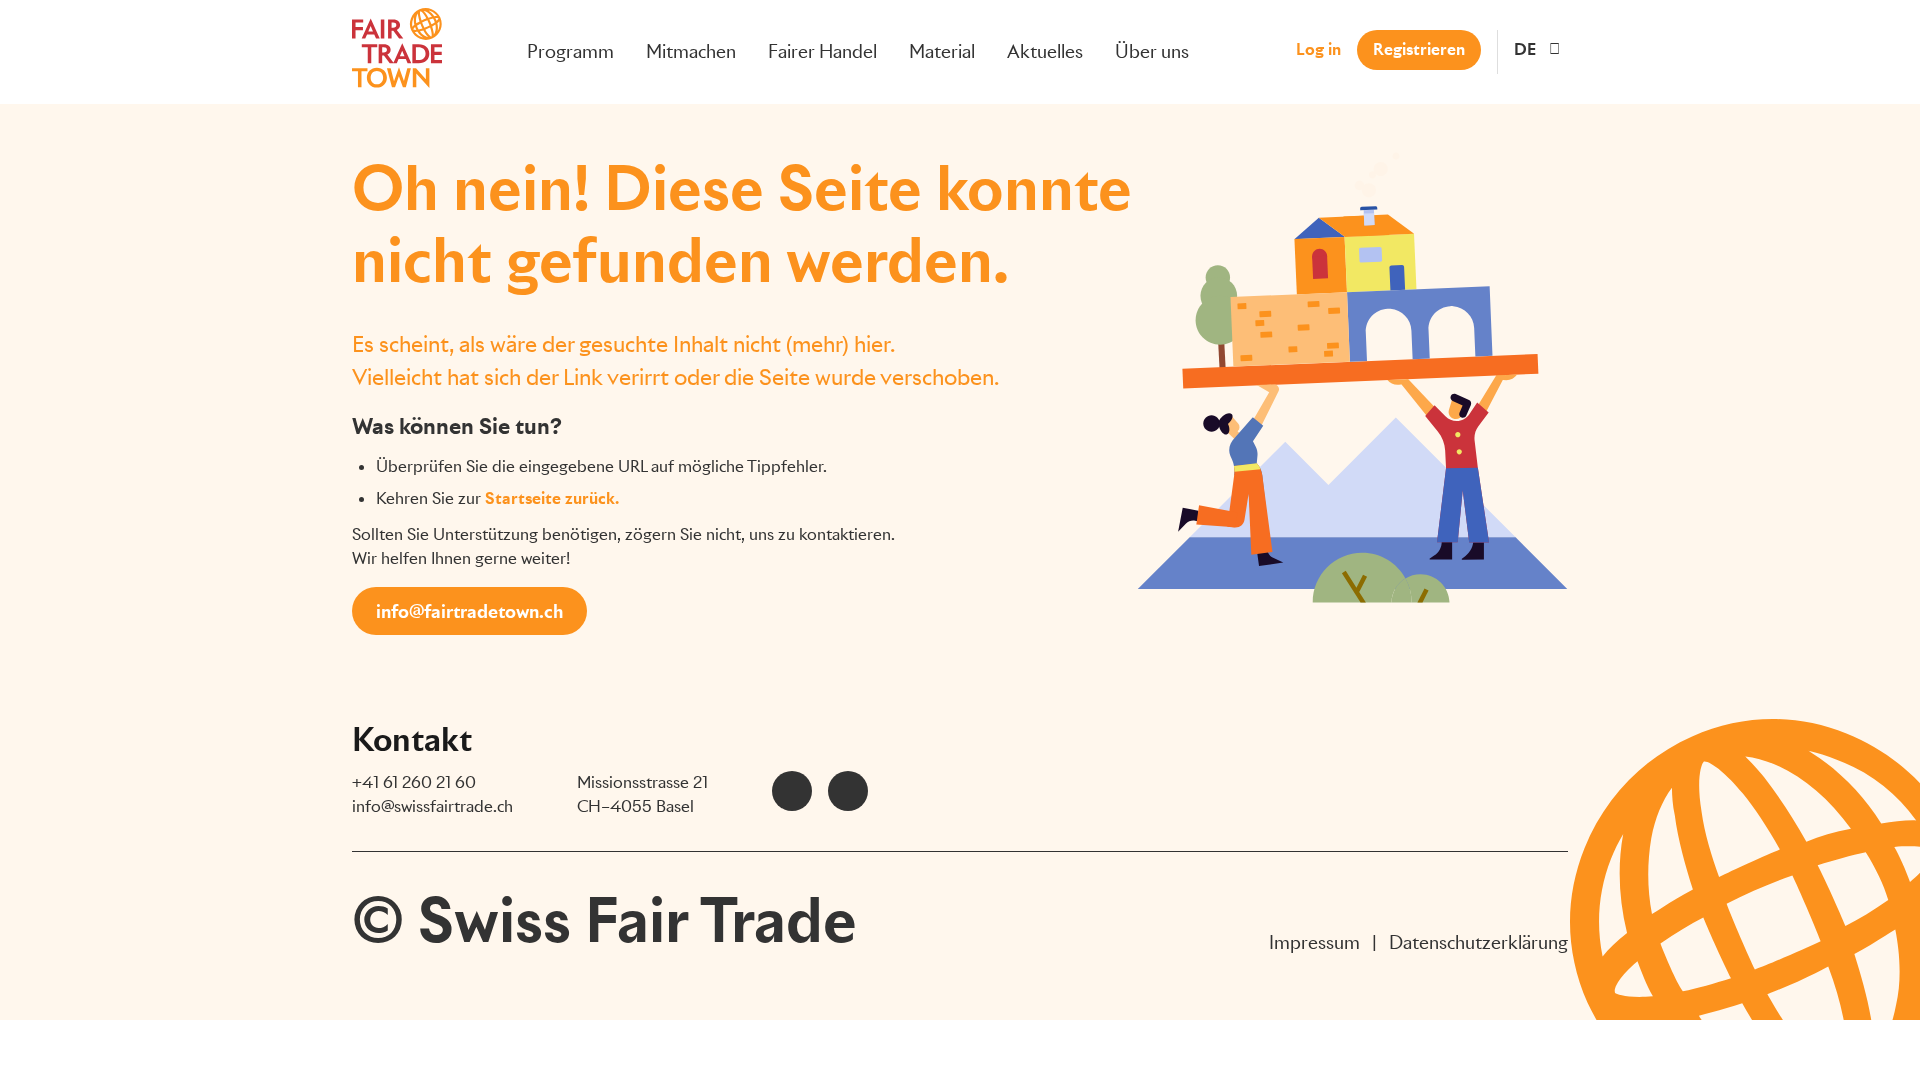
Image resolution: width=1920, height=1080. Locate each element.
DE (1525, 49)
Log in (1318, 49)
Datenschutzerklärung (1478, 942)
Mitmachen (691, 51)
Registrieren (1419, 49)
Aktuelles (1045, 51)
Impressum (1314, 942)
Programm (570, 51)
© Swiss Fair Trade (604, 920)
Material (942, 51)
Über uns (1152, 51)
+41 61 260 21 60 (414, 782)
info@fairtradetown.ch (469, 611)
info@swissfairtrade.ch (432, 806)
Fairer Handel (822, 51)
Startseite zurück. (552, 498)
